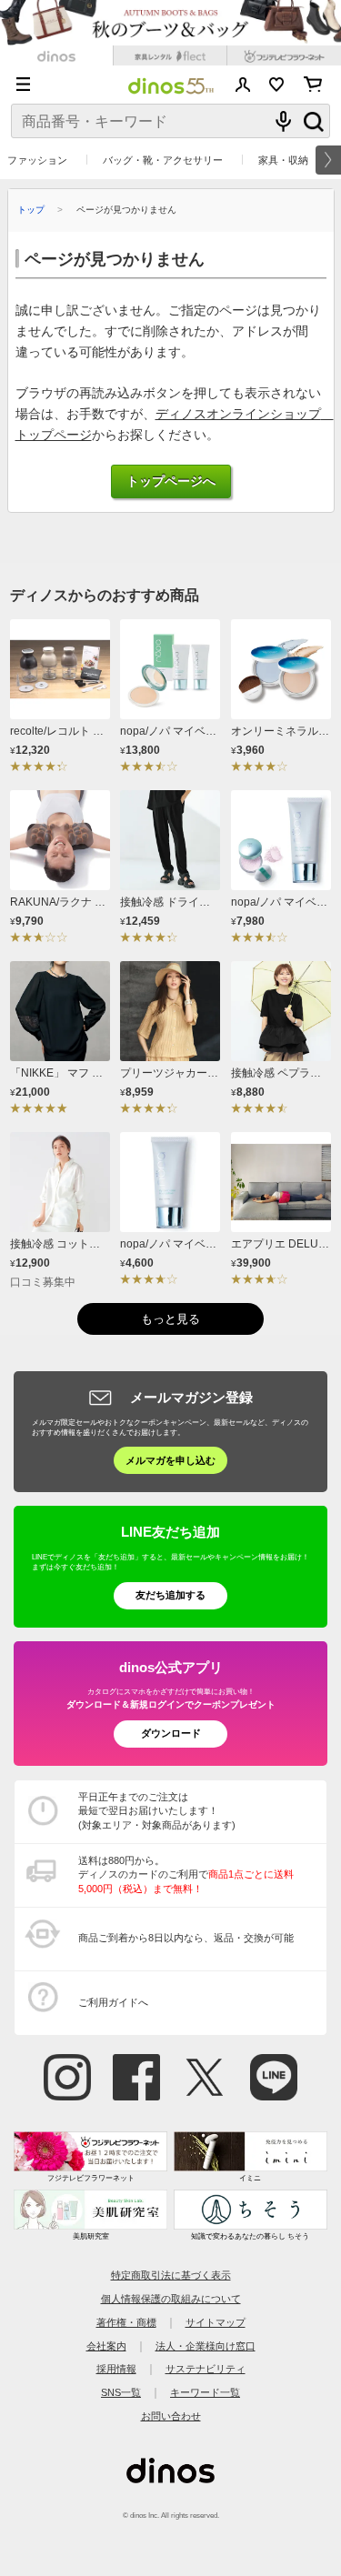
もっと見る (170, 1319)
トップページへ (171, 481)
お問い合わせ (171, 2416)
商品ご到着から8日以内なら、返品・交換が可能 (186, 1938)
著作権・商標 (126, 2322)
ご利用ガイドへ (113, 2002)
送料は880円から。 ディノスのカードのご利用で (186, 1874)
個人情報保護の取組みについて (171, 2299)
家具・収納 (283, 160)
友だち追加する (170, 1595)
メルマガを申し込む (170, 1460)
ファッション (37, 160)
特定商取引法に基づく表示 (171, 2275)
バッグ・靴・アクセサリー (163, 160)
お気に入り (277, 85)
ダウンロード (171, 1733)
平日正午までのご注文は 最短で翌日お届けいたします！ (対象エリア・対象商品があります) (157, 1811)
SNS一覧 (121, 2392)
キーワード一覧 (205, 2392)
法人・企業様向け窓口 (206, 2346)
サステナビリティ (206, 2369)
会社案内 (106, 2346)
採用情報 (116, 2369)
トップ (31, 210)
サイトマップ (216, 2322)
